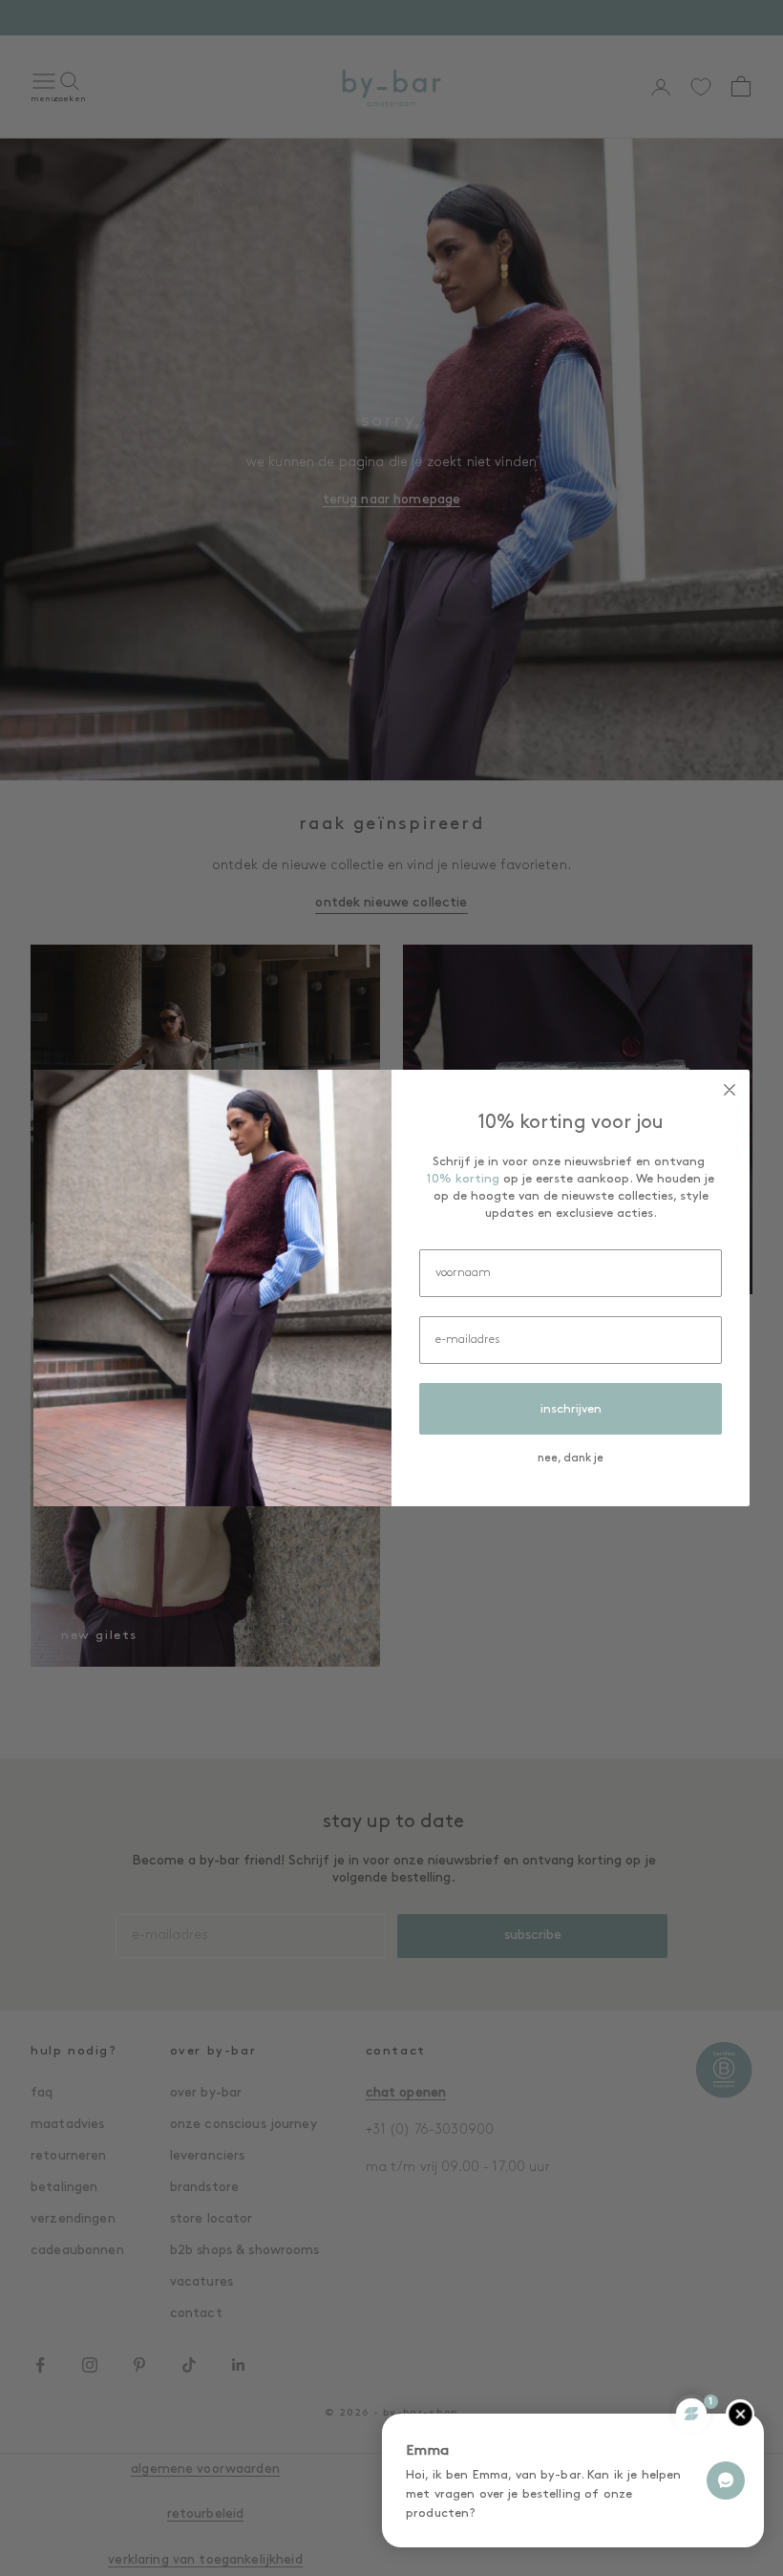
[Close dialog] (730, 1090)
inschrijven (571, 1409)
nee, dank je (571, 1458)
